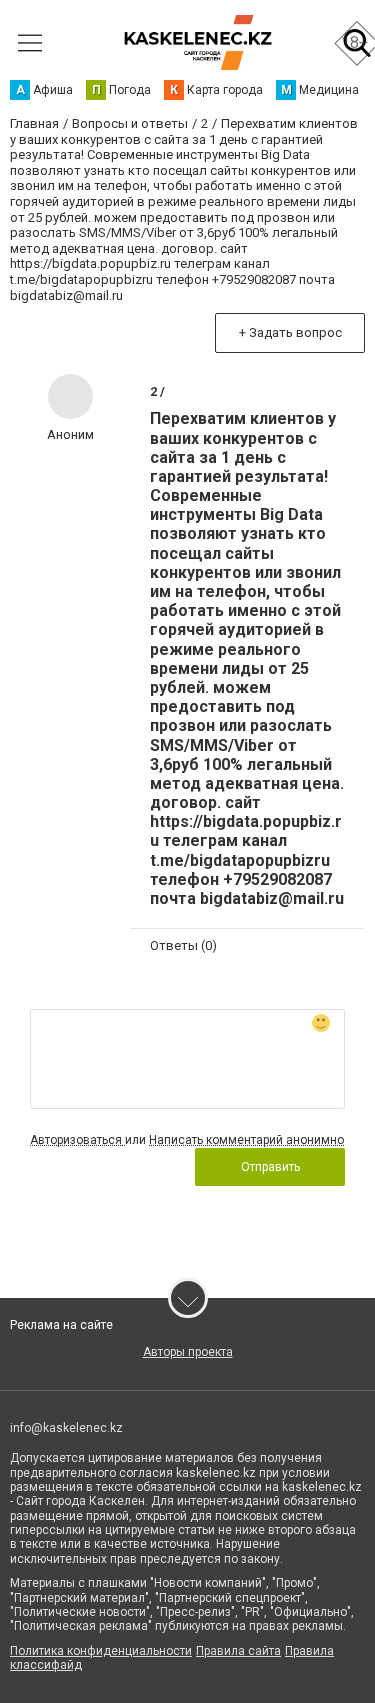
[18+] (197, 42)
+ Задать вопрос (290, 332)
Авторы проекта (188, 1352)
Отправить (270, 1167)
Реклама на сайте (61, 1325)
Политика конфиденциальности (101, 1651)
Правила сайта (238, 1651)
